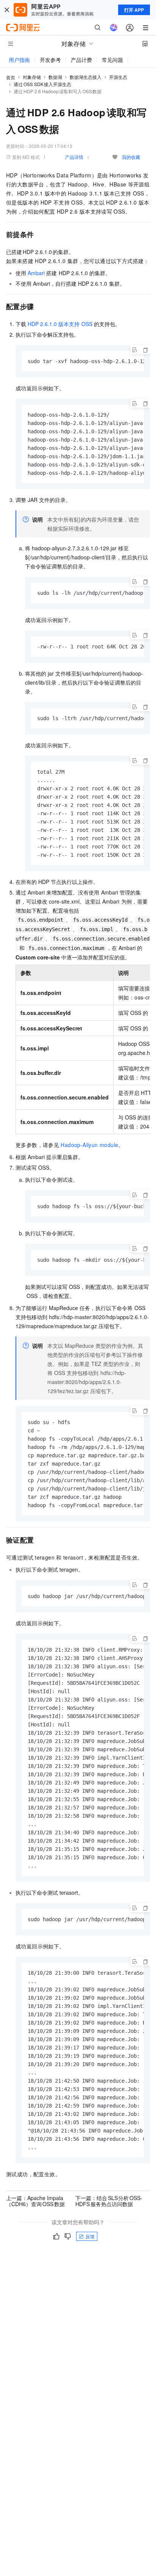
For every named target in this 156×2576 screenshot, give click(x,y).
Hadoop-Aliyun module (89, 1145)
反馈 (90, 2236)
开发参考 (50, 60)
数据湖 (55, 77)
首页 (11, 77)
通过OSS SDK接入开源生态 (42, 84)
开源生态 (118, 77)
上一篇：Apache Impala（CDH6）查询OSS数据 (35, 2201)
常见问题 (112, 60)
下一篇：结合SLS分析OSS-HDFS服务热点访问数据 (109, 2201)
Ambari (36, 273)
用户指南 (19, 60)
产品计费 (81, 60)
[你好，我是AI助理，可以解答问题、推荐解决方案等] (114, 28)
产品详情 (74, 157)
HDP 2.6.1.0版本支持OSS (60, 324)
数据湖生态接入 (86, 77)
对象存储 (32, 77)
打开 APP (134, 10)
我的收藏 (131, 157)
